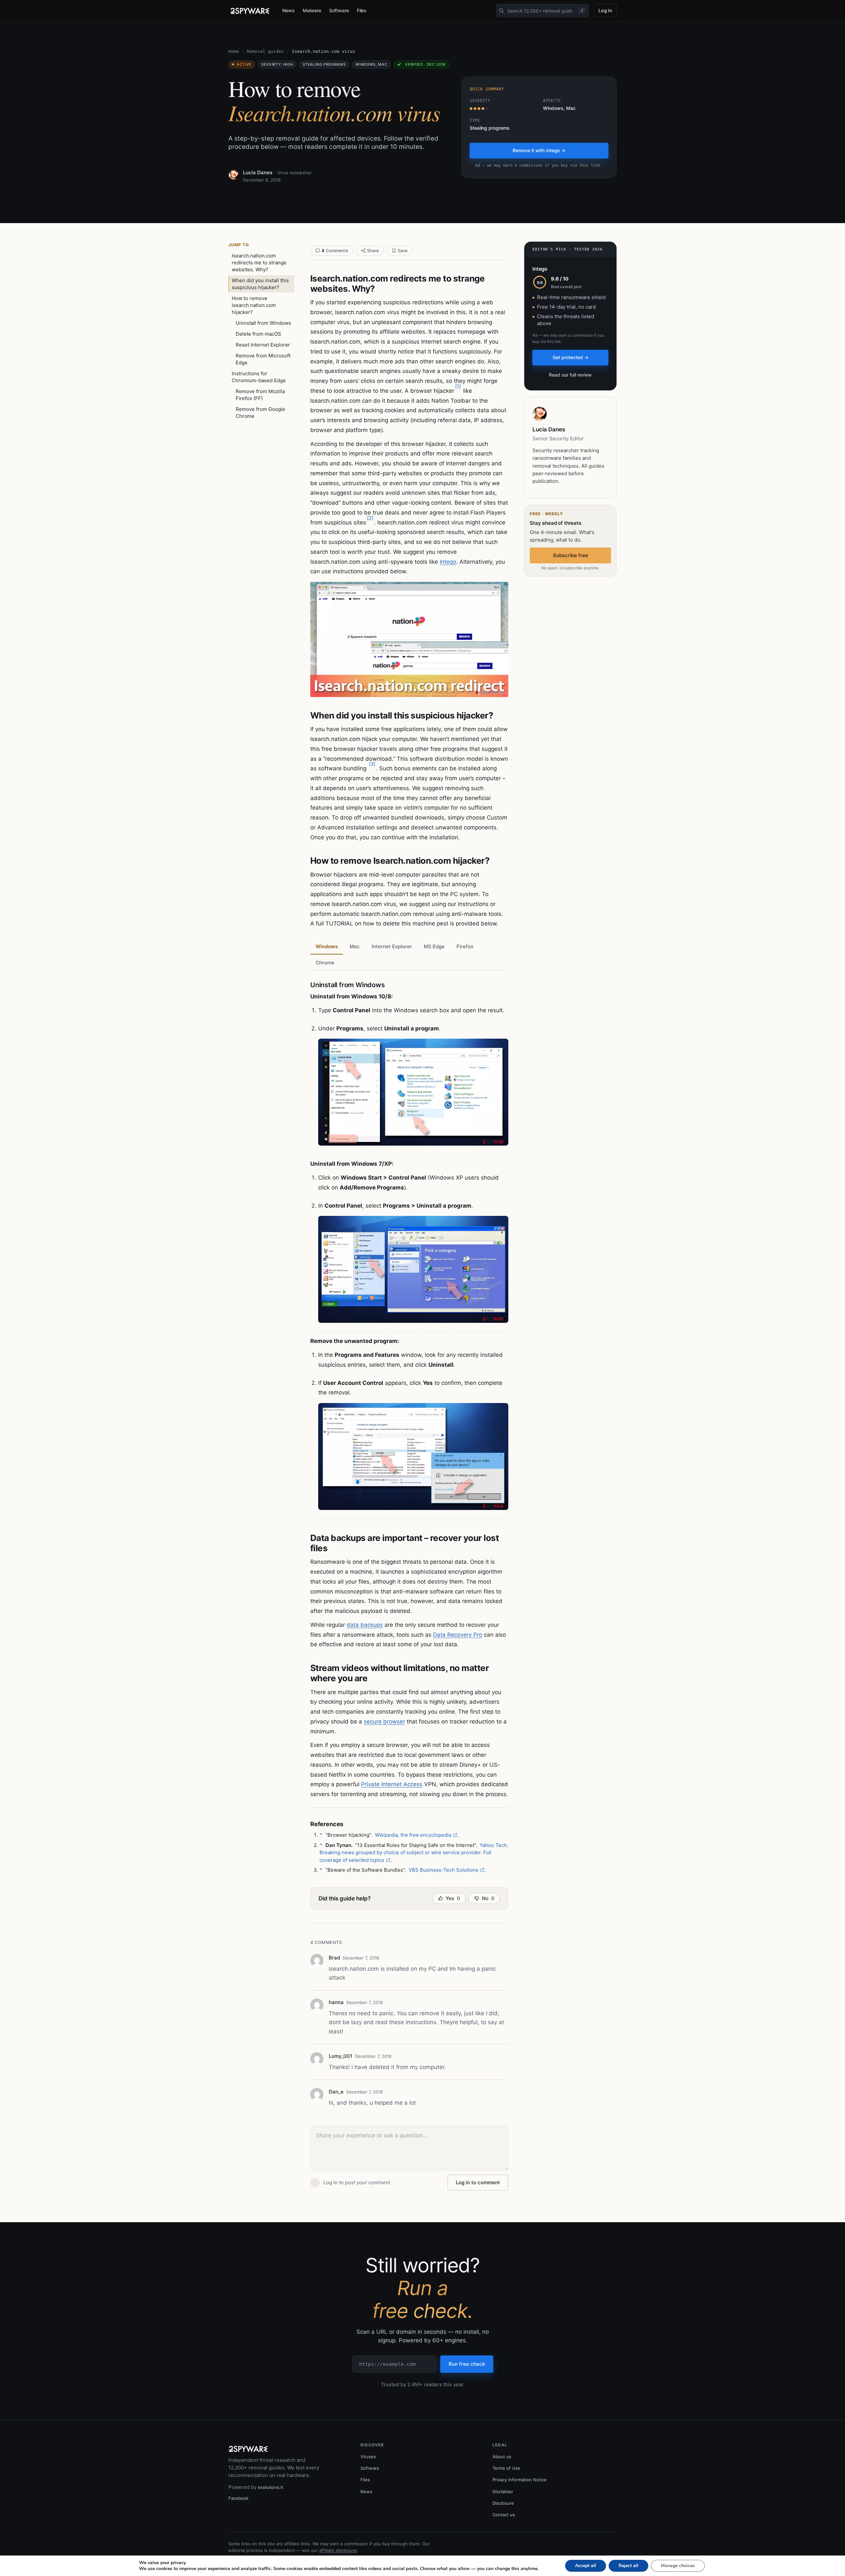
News (288, 10)
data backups (365, 1625)
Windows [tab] (327, 946)
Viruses (368, 2457)
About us (502, 2457)
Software (339, 10)
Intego (448, 562)
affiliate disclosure (338, 2550)
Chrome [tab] (325, 963)
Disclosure (503, 2503)
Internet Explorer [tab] (392, 946)
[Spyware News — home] (250, 11)
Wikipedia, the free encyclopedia (413, 1835)
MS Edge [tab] (434, 946)
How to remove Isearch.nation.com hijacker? (254, 305)
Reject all (628, 2566)
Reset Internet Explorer (263, 345)
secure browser (384, 1722)
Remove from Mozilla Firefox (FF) (260, 395)
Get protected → (571, 357)
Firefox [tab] (465, 946)
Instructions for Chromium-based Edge (259, 377)
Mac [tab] (355, 946)
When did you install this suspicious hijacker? (260, 284)
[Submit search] (501, 11)
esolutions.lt (270, 2487)
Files (362, 10)
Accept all (586, 2566)
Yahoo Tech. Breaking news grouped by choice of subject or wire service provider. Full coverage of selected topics (414, 1853)
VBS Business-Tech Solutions (443, 1870)
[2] (370, 518)
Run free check (467, 2364)
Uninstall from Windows (263, 323)
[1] (458, 386)
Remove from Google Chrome (260, 413)
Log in (605, 10)
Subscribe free (571, 555)
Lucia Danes (258, 172)
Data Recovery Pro (458, 1635)
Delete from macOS (258, 334)
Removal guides (265, 51)
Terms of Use (506, 2468)
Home (234, 51)
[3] (372, 764)
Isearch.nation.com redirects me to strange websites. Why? (259, 263)
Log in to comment (478, 2182)
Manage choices (678, 2566)
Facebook (238, 2498)
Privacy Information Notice (520, 2480)
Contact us (504, 2515)
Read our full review (570, 375)
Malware (312, 10)
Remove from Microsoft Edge (263, 359)
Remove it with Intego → (539, 150)
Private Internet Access (392, 1784)
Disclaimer (503, 2492)
